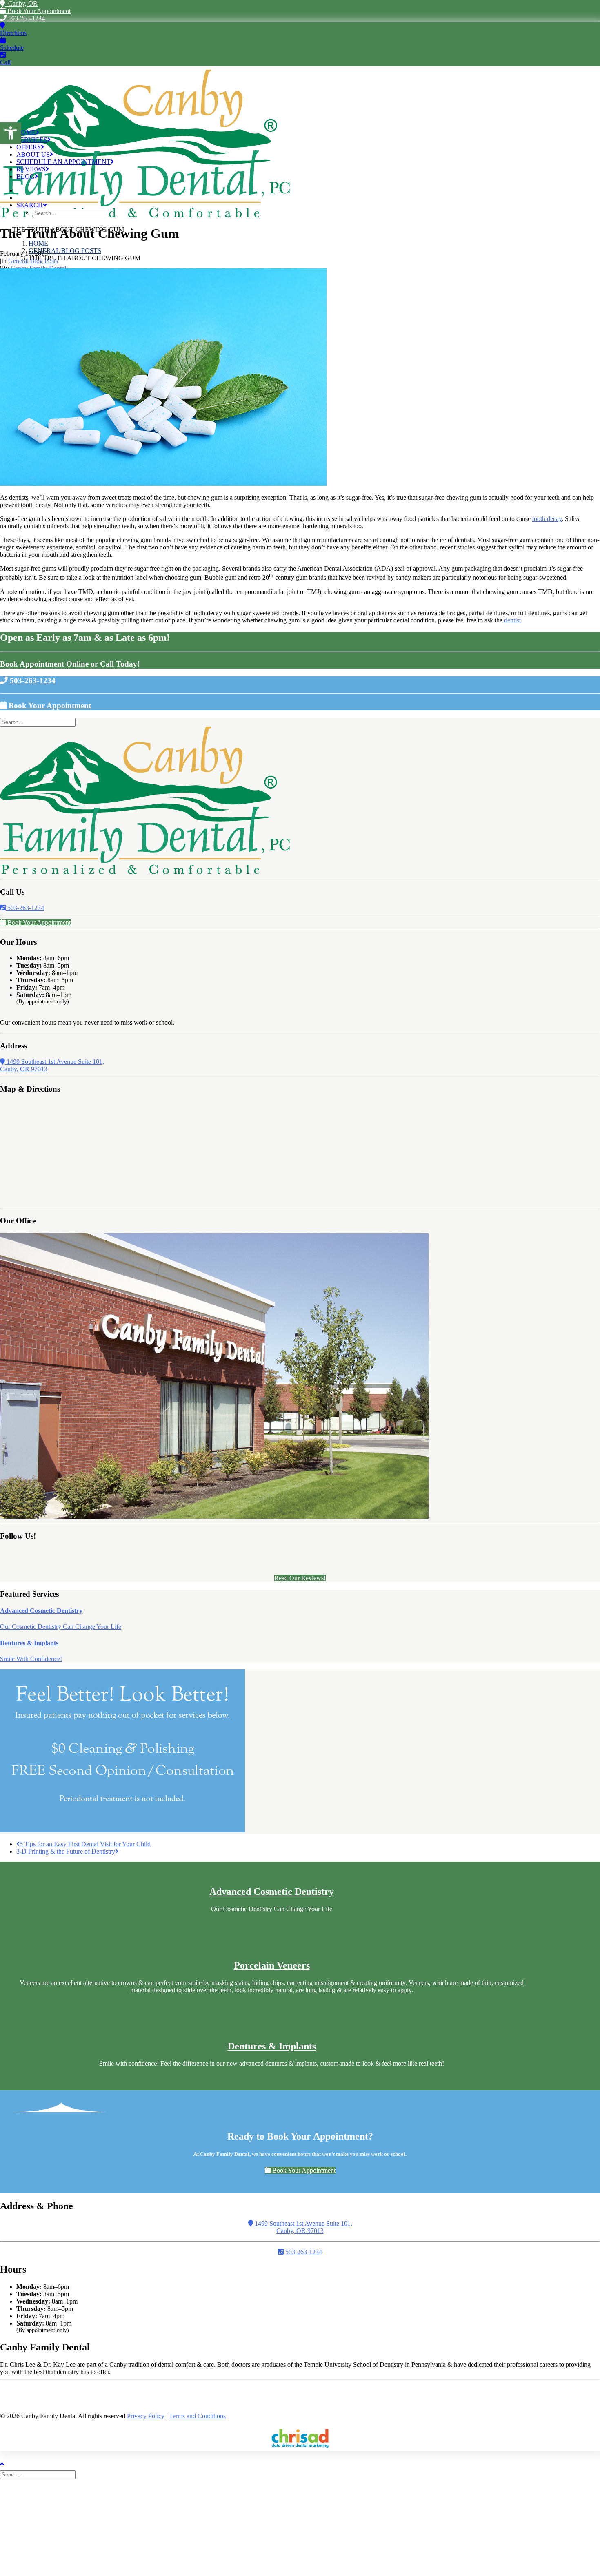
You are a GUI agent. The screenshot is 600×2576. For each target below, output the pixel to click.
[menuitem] (308, 133)
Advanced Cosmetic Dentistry (41, 1611)
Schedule (12, 48)
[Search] (39, 722)
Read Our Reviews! (300, 1578)
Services (32, 140)
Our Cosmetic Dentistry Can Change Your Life (61, 1627)
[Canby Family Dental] (300, 94)
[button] (11, 133)
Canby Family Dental (38, 268)
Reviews (31, 169)
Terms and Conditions (197, 2416)
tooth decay (547, 519)
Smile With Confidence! (31, 1659)
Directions (13, 33)
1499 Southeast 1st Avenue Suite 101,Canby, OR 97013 (303, 2227)
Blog (26, 176)
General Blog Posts (65, 251)
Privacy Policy (146, 2416)
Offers (29, 147)
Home (26, 132)
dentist (512, 620)
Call (5, 62)
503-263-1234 (26, 18)
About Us (33, 154)
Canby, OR (21, 3)
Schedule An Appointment (63, 162)
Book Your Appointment (38, 11)
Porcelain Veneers (272, 1965)
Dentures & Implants (29, 1643)
